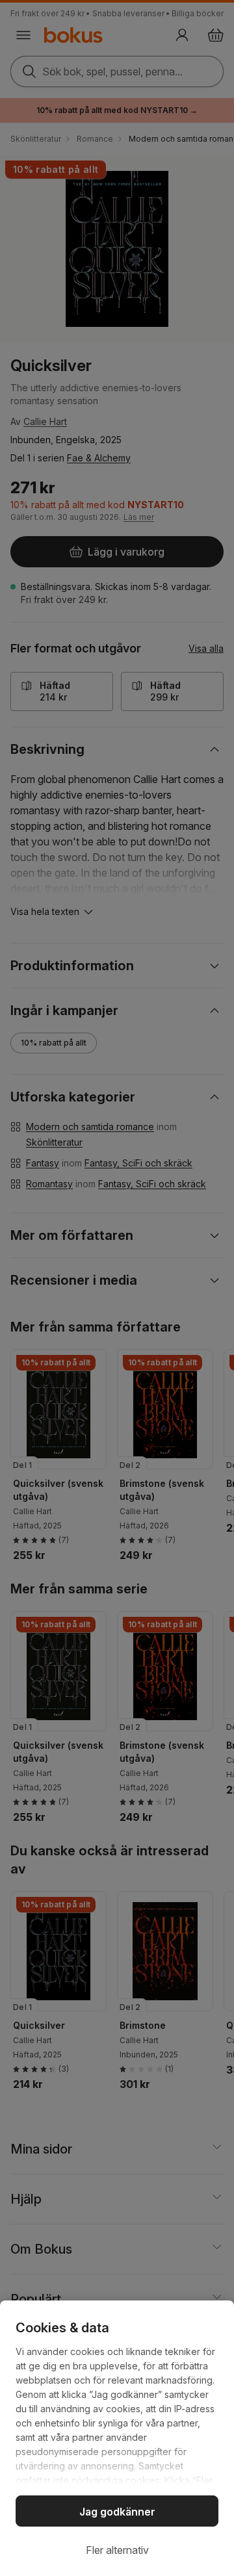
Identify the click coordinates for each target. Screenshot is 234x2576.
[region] (117, 2438)
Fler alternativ (117, 2550)
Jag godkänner (117, 2512)
